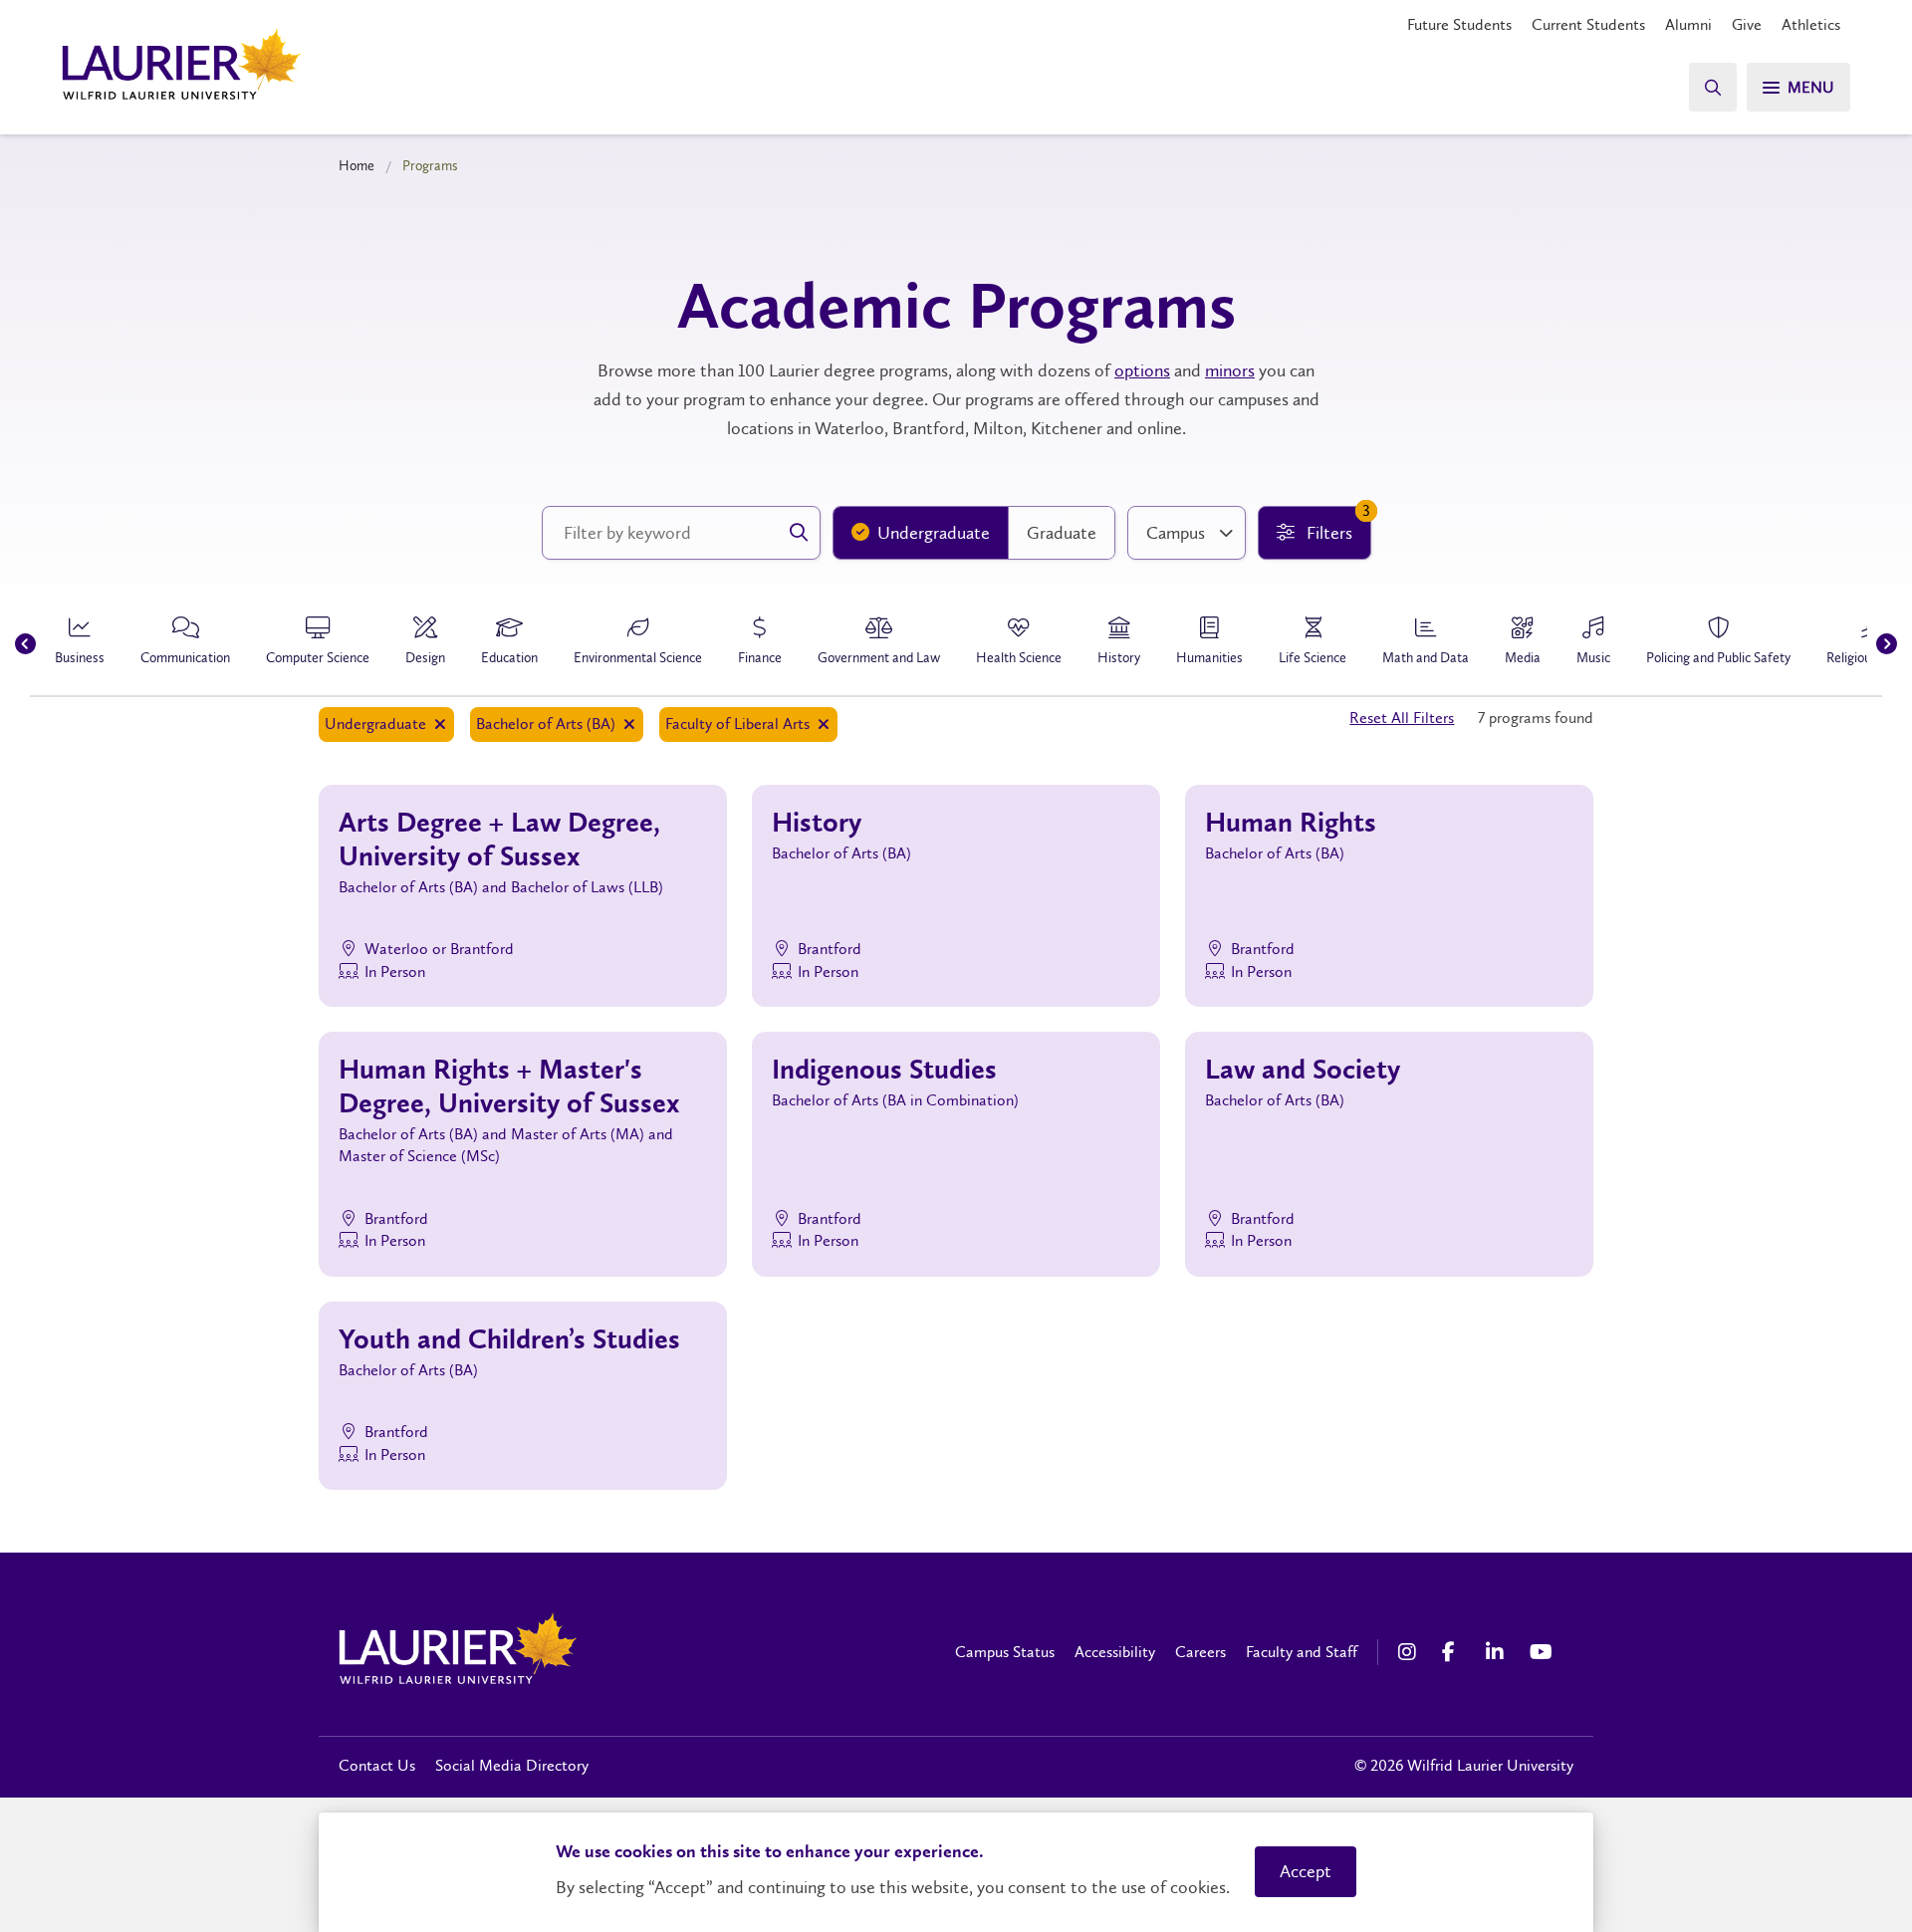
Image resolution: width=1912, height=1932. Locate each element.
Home (357, 165)
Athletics (1811, 24)
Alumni (1688, 24)
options (1142, 370)
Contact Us (377, 1765)
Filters (1336, 525)
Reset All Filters (1402, 718)
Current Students (1588, 24)
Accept (1306, 1871)
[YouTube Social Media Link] (1542, 1652)
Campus (1176, 533)
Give (1747, 24)
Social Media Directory (512, 1765)
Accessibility (1115, 1652)
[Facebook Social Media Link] (1454, 1652)
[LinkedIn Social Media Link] (1498, 1652)
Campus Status (1005, 1652)
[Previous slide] (25, 644)
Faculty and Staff (1302, 1652)
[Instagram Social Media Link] (1410, 1652)
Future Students (1459, 24)
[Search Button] (1713, 87)
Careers (1200, 1652)
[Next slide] (1887, 644)
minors (1230, 370)
